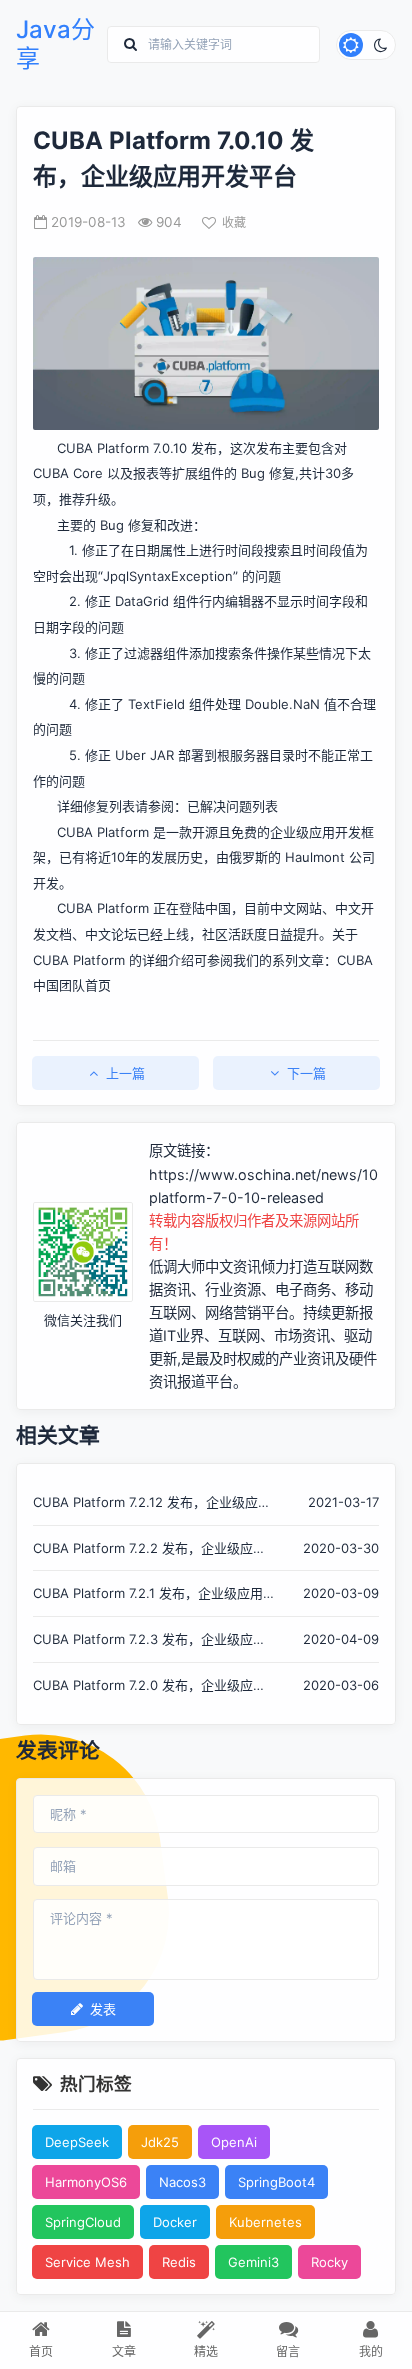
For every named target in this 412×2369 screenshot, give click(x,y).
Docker (175, 2222)
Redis (179, 2262)
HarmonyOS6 (86, 2182)
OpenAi (234, 2142)
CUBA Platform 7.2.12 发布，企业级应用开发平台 (152, 1503)
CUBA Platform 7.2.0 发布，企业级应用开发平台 (149, 1686)
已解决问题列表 (232, 806)
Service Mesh (87, 2262)
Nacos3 (182, 2182)
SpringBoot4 (276, 2182)
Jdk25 (160, 2142)
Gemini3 (253, 2262)
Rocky (329, 2262)
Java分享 (55, 44)
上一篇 (125, 1073)
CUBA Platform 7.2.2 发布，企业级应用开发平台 (149, 1549)
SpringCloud (83, 2222)
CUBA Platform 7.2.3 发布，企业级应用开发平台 (149, 1640)
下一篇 (306, 1073)
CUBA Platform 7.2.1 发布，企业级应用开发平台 (148, 1594)
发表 (103, 2009)
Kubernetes (265, 2222)
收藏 (234, 222)
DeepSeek (77, 2142)
